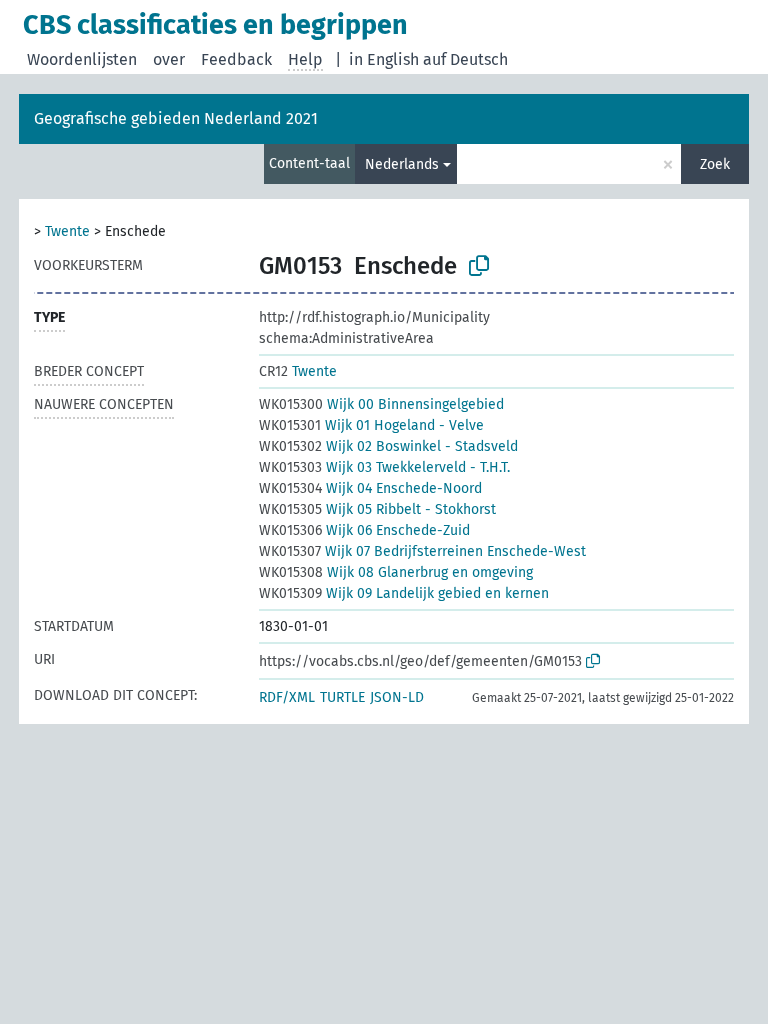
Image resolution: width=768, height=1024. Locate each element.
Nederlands (402, 164)
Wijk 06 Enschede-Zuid (364, 530)
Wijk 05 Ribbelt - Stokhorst (377, 509)
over (169, 59)
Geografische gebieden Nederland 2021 (176, 118)
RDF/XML (287, 697)
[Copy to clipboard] (479, 266)
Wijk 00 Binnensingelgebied (381, 404)
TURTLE (342, 697)
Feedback (236, 59)
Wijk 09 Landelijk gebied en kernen (404, 593)
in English (384, 59)
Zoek (715, 164)
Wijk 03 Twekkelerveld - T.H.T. (384, 467)
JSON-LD (397, 697)
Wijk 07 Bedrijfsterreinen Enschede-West (422, 551)
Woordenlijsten (82, 59)
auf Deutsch (465, 59)
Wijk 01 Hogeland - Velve (371, 425)
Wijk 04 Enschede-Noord (370, 488)
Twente (67, 231)
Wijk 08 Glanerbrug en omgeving (396, 572)
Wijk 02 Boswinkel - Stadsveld (388, 446)
